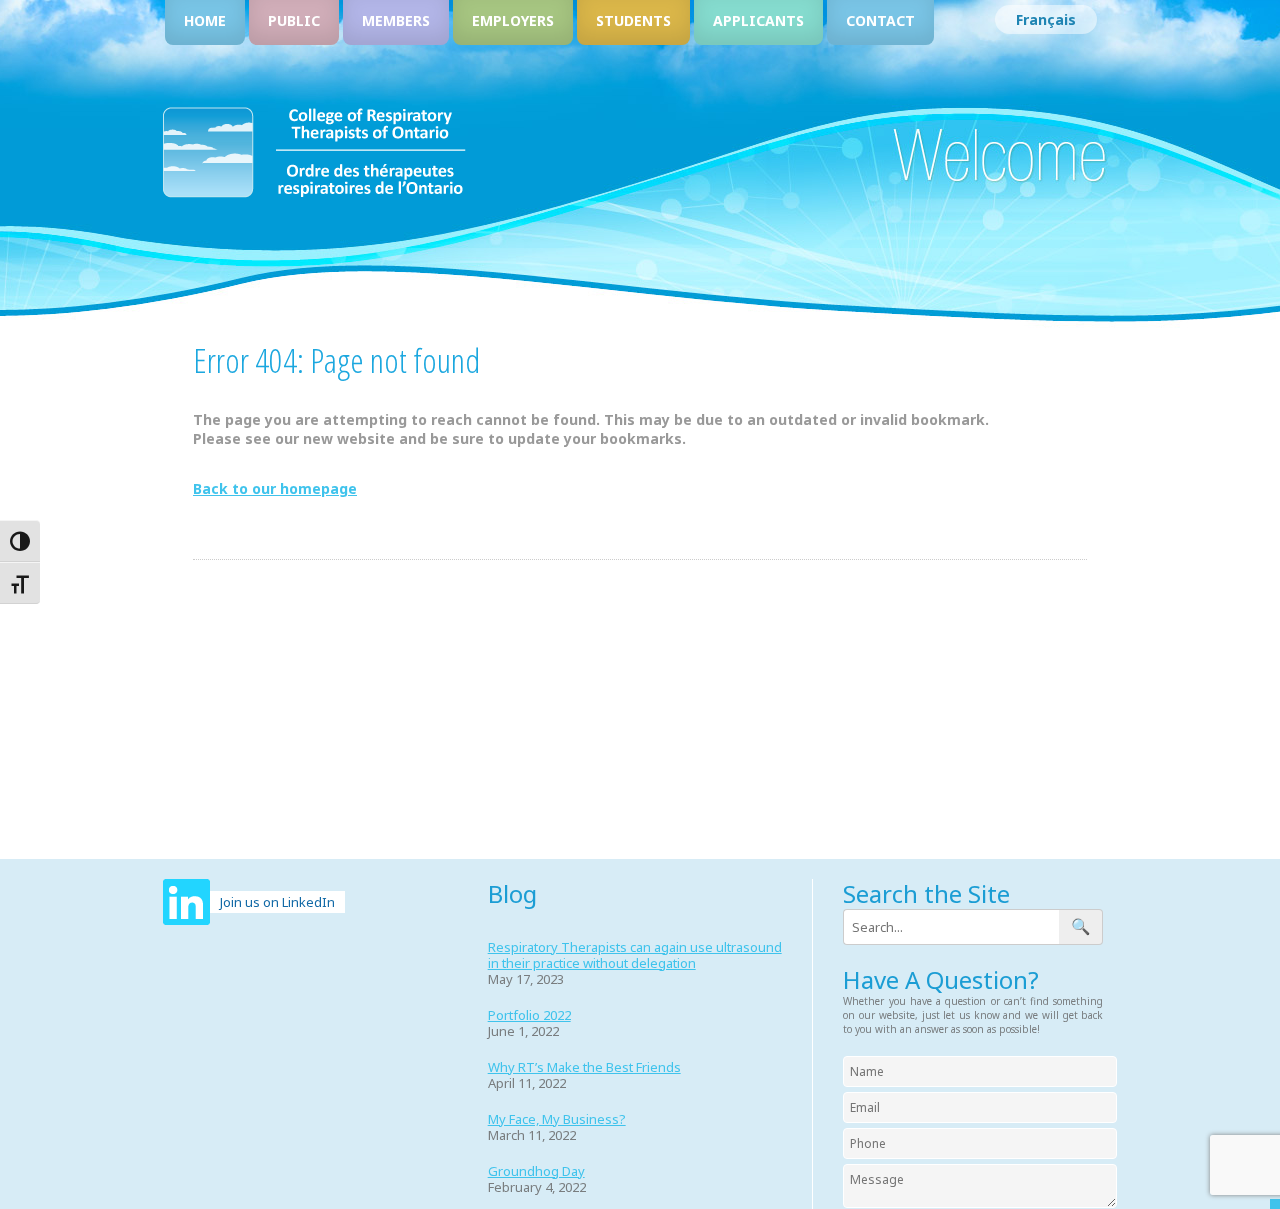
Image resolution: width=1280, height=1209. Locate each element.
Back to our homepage (275, 488)
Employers (513, 20)
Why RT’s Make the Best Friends (584, 1067)
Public (294, 20)
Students (633, 20)
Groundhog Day (536, 1171)
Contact (880, 20)
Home (205, 20)
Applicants (758, 20)
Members (396, 20)
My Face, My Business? (557, 1119)
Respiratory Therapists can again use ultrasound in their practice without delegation (635, 955)
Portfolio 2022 (529, 1015)
